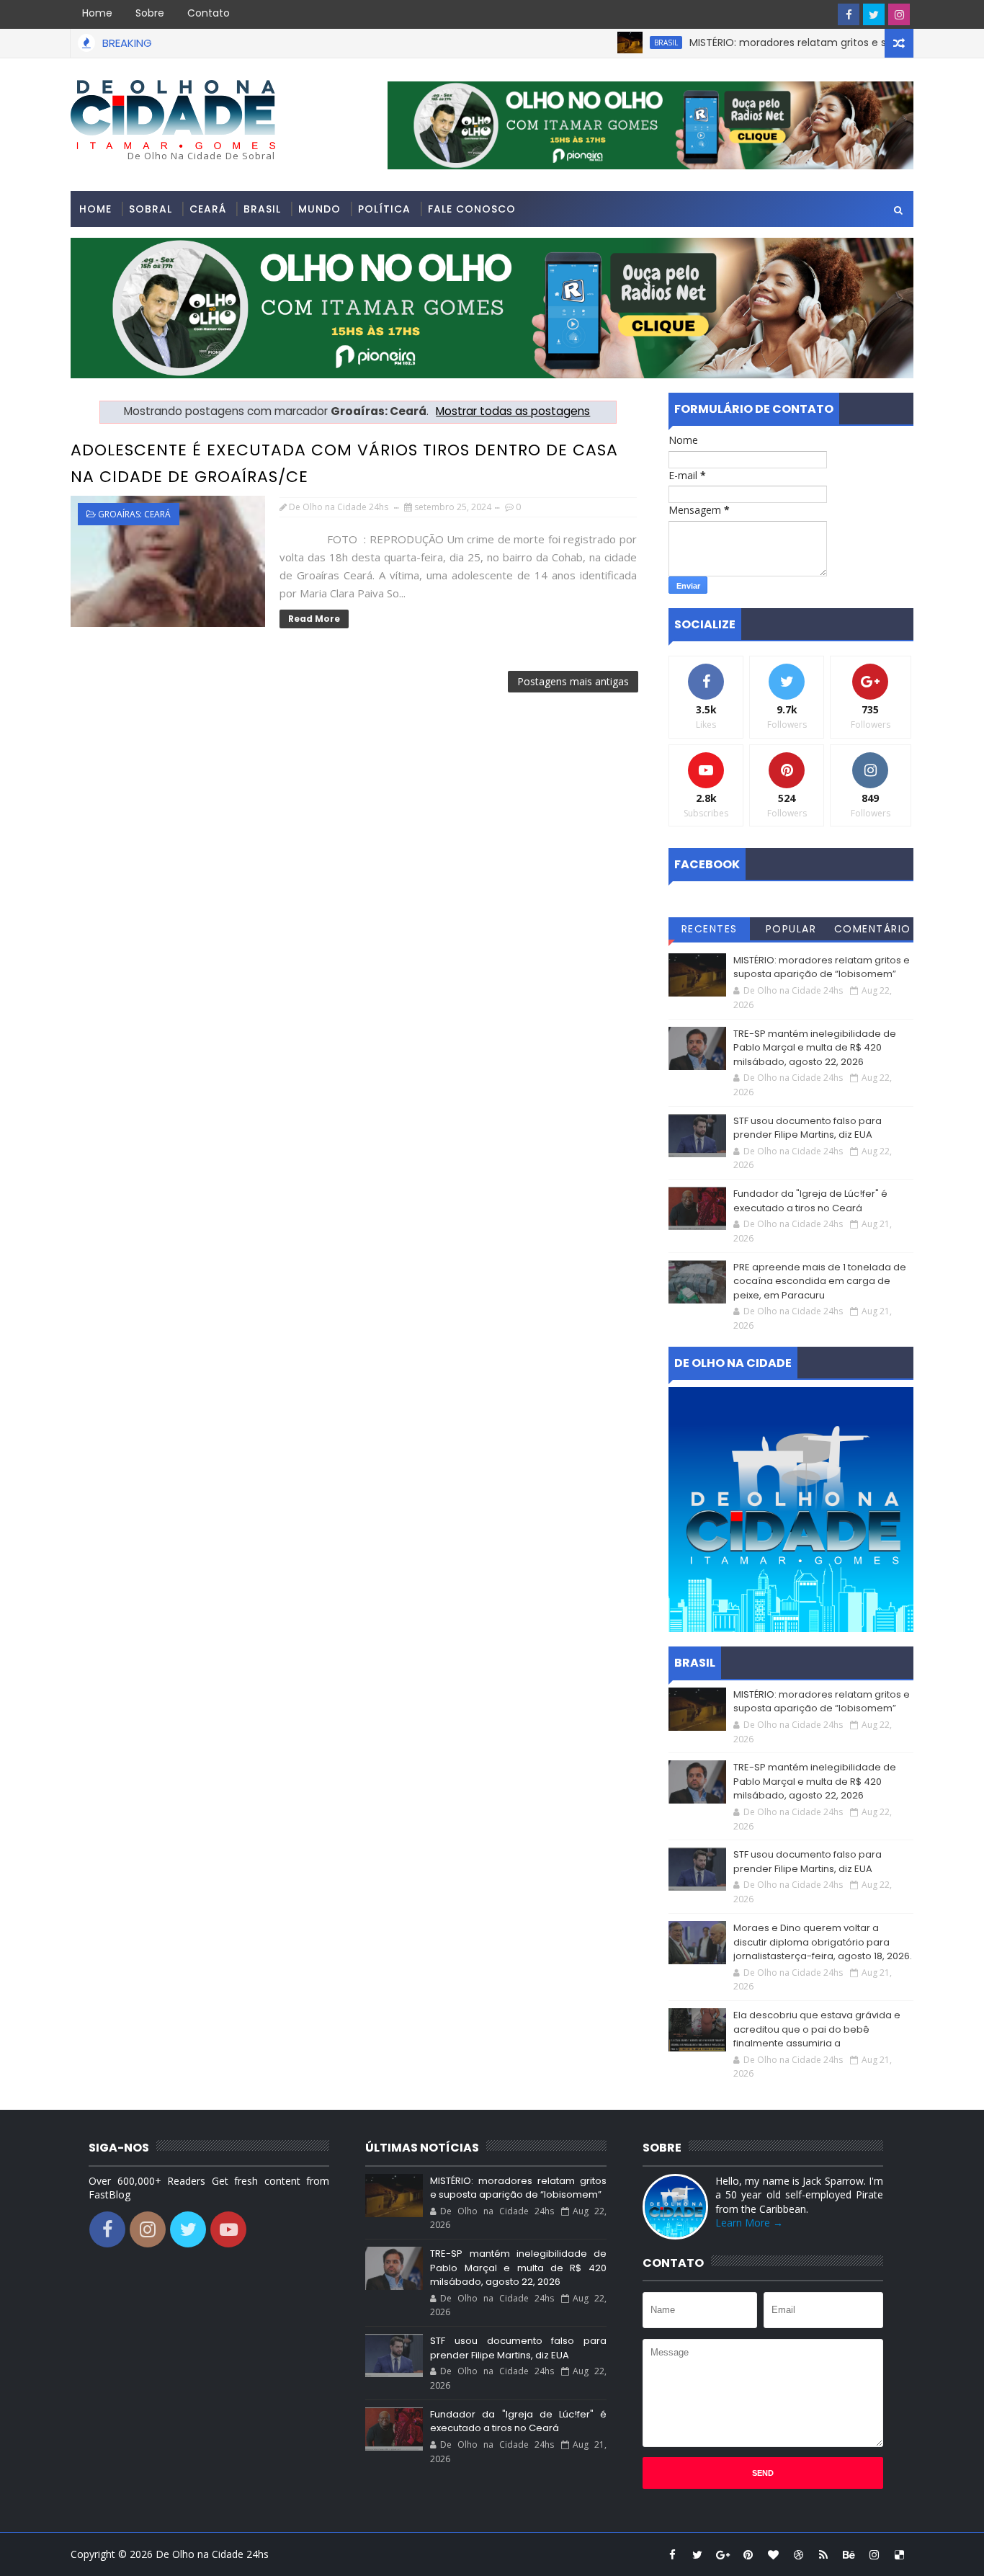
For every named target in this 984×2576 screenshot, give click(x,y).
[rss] (823, 2554)
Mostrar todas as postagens (513, 411)
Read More (314, 619)
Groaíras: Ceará (134, 514)
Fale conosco (472, 209)
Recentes (710, 929)
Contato (209, 13)
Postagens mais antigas (573, 681)
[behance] (849, 2554)
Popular (791, 929)
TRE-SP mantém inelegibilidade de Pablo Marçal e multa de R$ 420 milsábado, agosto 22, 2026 (815, 1048)
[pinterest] (748, 2554)
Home (97, 13)
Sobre (150, 13)
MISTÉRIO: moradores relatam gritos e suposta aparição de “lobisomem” (822, 967)
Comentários (873, 931)
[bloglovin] (773, 2554)
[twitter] (874, 14)
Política (384, 209)
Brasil (627, 43)
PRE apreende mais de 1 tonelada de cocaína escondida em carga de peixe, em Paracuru (820, 1281)
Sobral (151, 209)
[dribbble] (798, 2554)
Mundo (319, 209)
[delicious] (899, 2554)
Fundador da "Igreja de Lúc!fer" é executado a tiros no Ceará (810, 1201)
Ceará (208, 209)
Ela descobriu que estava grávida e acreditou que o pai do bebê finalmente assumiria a (817, 2029)
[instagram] (899, 14)
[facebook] (849, 14)
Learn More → (749, 2223)
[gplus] (723, 2554)
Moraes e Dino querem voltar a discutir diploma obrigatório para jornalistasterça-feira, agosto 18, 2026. (823, 1942)
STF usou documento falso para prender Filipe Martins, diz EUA (808, 1128)
